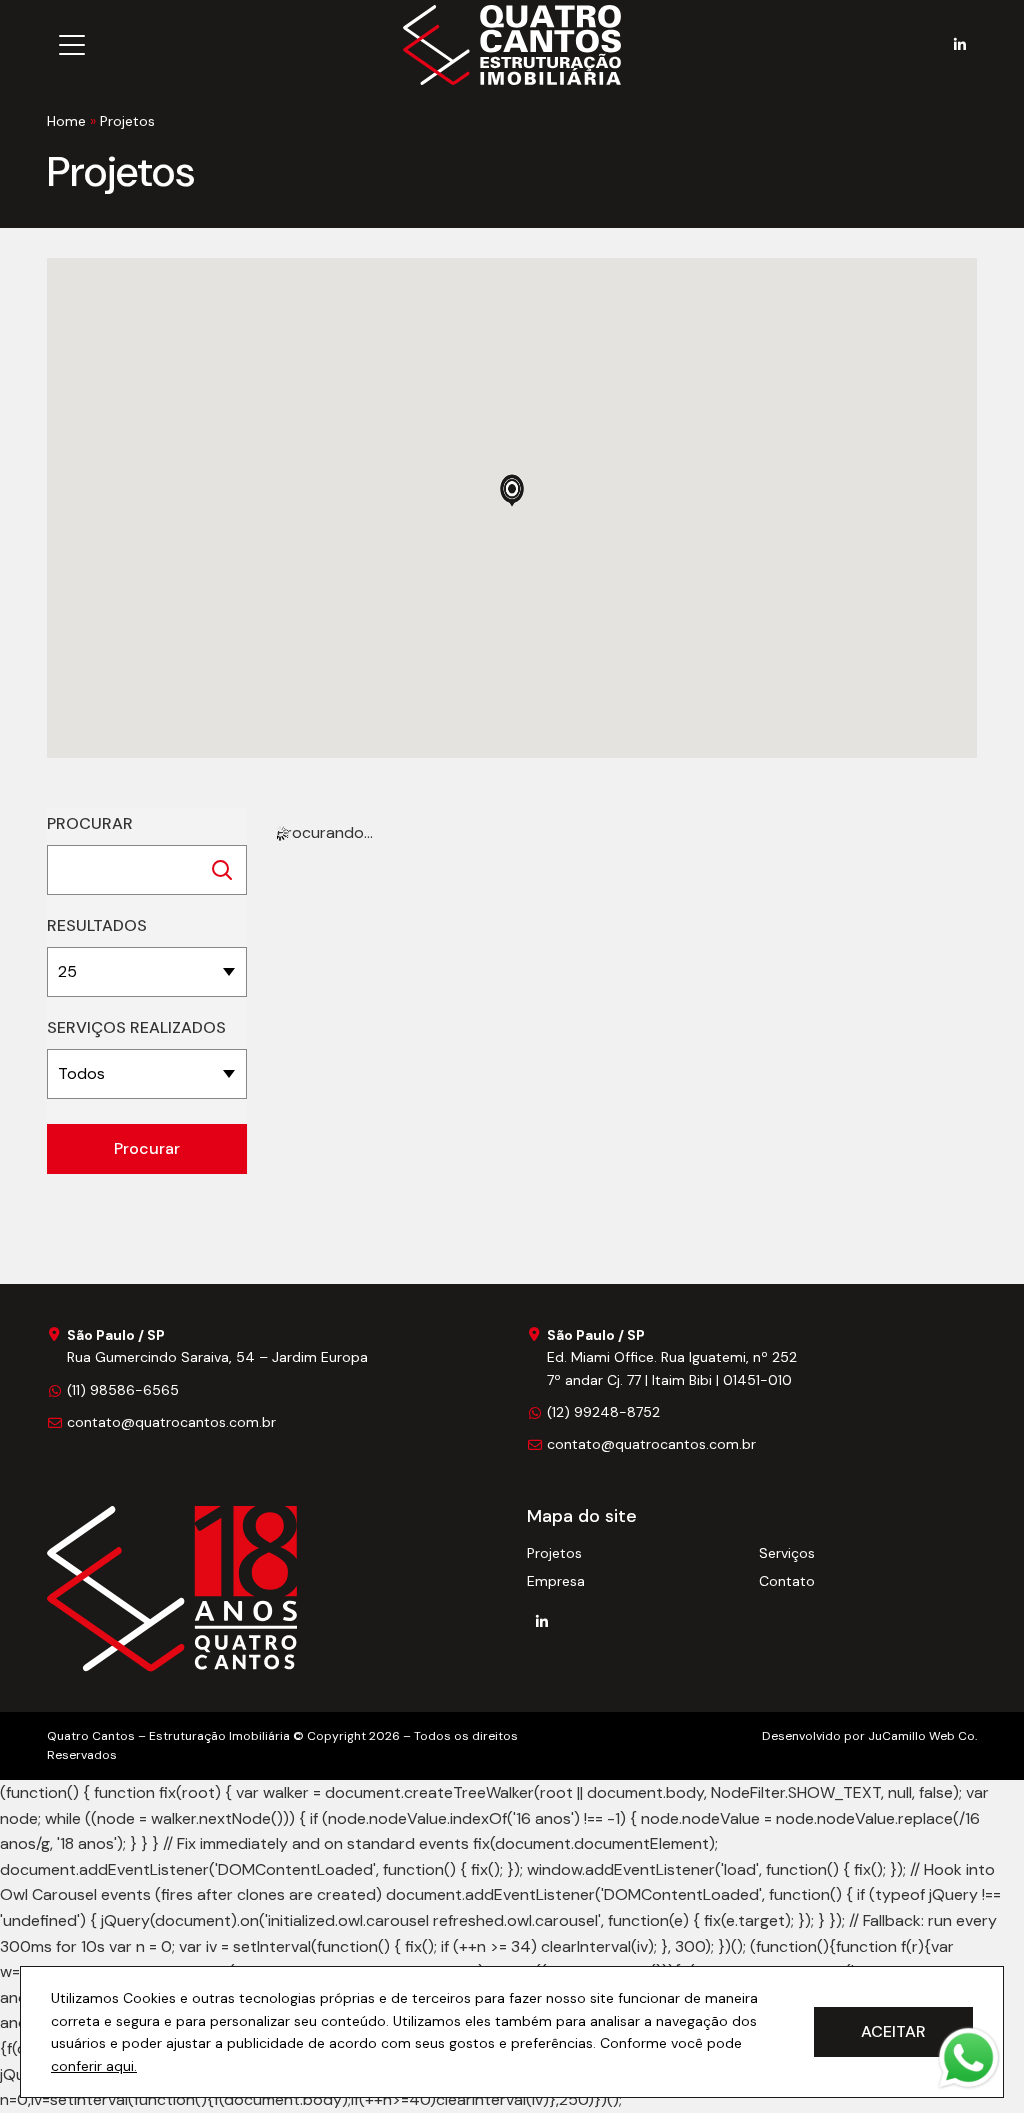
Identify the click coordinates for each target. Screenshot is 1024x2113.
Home (66, 121)
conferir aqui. (94, 2066)
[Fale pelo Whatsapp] (969, 2058)
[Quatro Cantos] (172, 1589)
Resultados (97, 925)
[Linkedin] (959, 45)
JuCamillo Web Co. (922, 1736)
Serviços (787, 1553)
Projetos (554, 1553)
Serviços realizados (136, 1027)
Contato (787, 1581)
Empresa (556, 1581)
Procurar (90, 823)
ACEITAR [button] (893, 2031)
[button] (512, 490)
